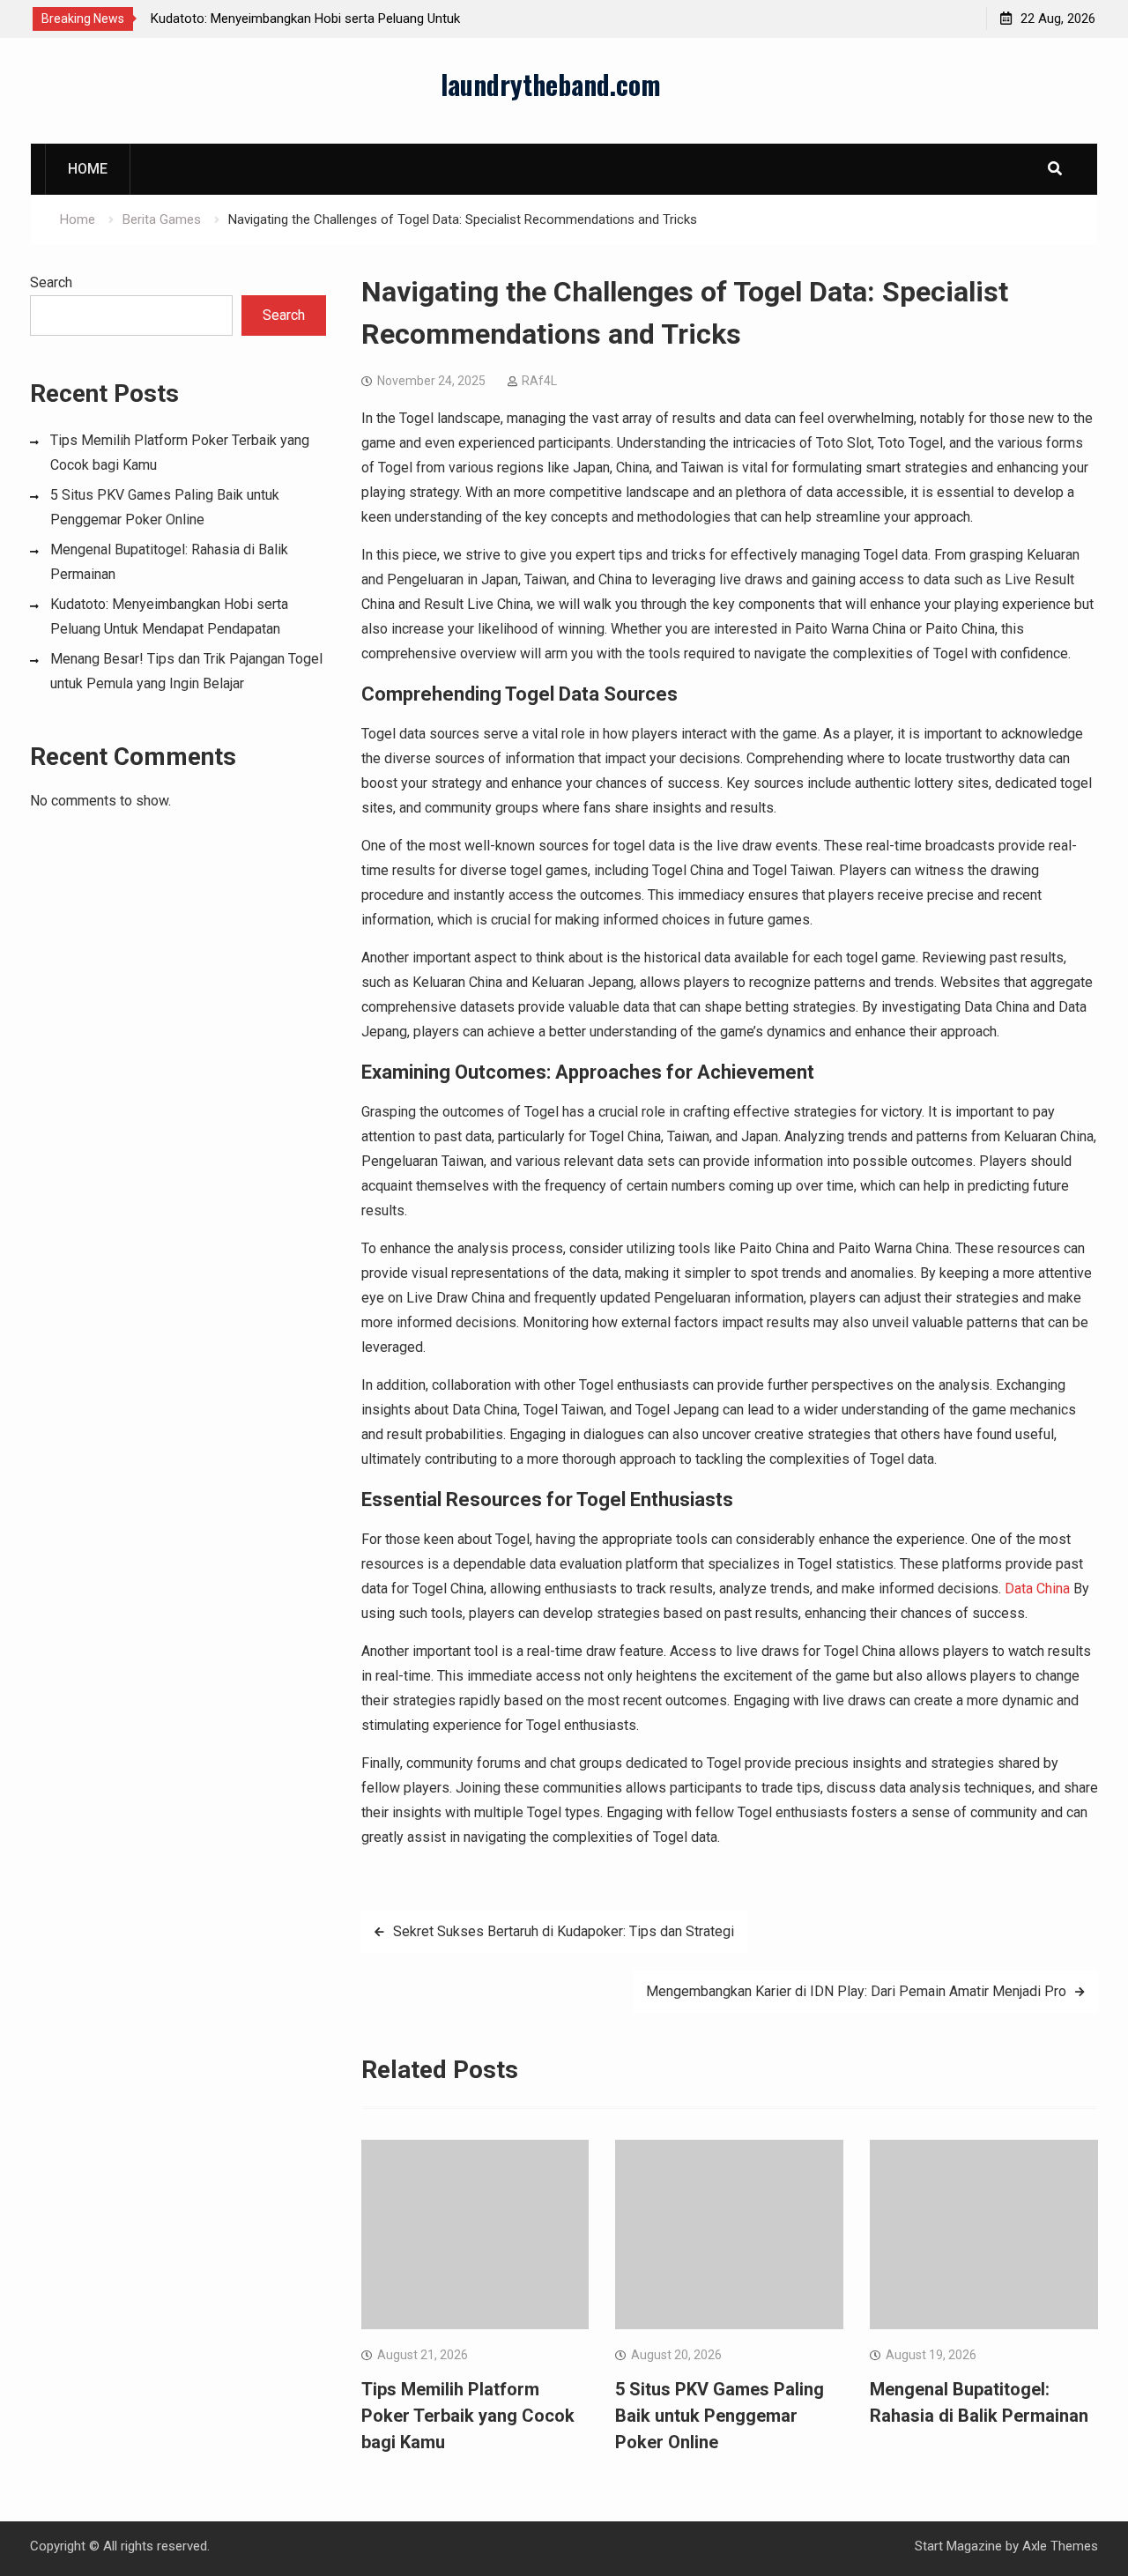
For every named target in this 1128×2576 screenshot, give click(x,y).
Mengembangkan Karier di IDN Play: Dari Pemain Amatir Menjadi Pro (856, 1991)
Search (51, 282)
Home (88, 169)
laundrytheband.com (551, 84)
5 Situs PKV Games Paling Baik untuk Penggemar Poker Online (720, 2416)
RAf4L (539, 381)
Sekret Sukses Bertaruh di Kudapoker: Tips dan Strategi (564, 1931)
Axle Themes (1060, 2546)
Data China (1037, 1589)
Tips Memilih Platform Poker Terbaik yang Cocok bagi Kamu (468, 2416)
